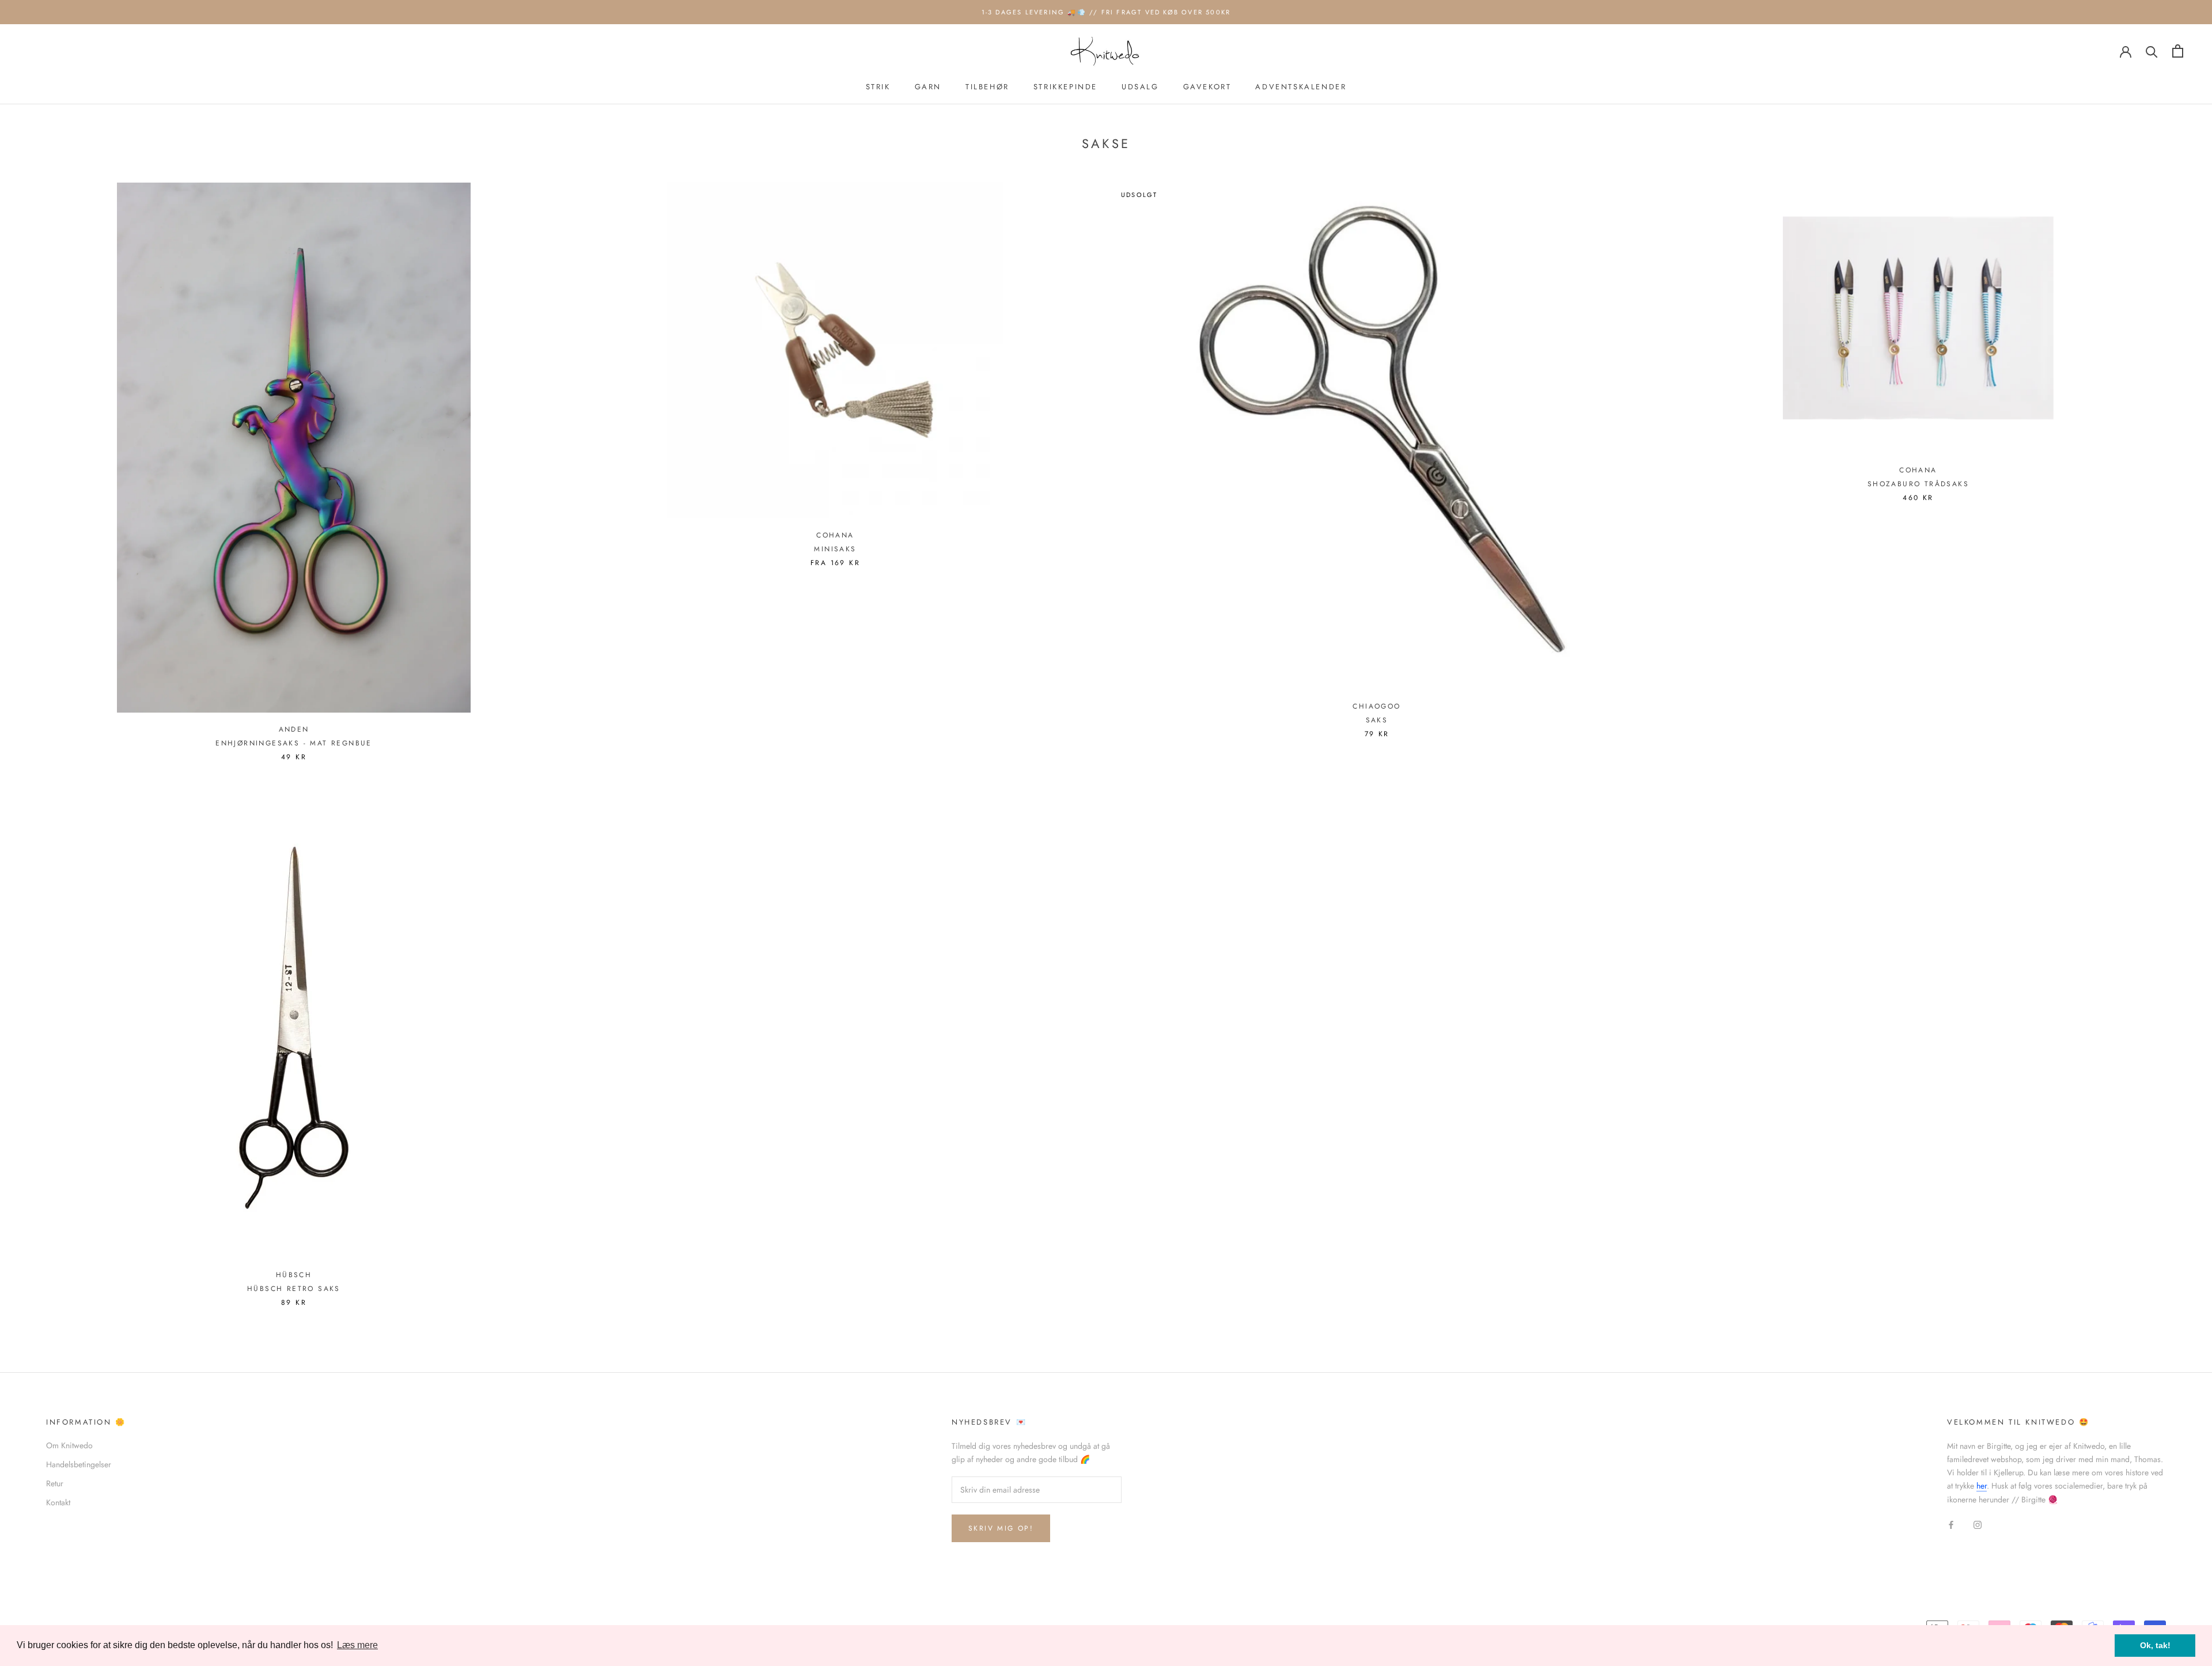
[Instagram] (1978, 1525)
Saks (1377, 720)
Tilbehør (987, 87)
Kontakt (58, 1502)
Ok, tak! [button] (2155, 1645)
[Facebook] (1951, 1525)
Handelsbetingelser (79, 1464)
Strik (878, 87)
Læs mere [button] (357, 1645)
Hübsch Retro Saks (294, 1289)
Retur (55, 1483)
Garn (928, 87)
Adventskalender (1301, 87)
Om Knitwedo (69, 1445)
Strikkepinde (1065, 87)
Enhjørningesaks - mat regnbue (294, 743)
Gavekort (1207, 87)
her (1982, 1486)
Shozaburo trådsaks (1918, 484)
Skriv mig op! (1001, 1528)
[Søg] (2152, 51)
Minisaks (835, 549)
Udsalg (1140, 87)
